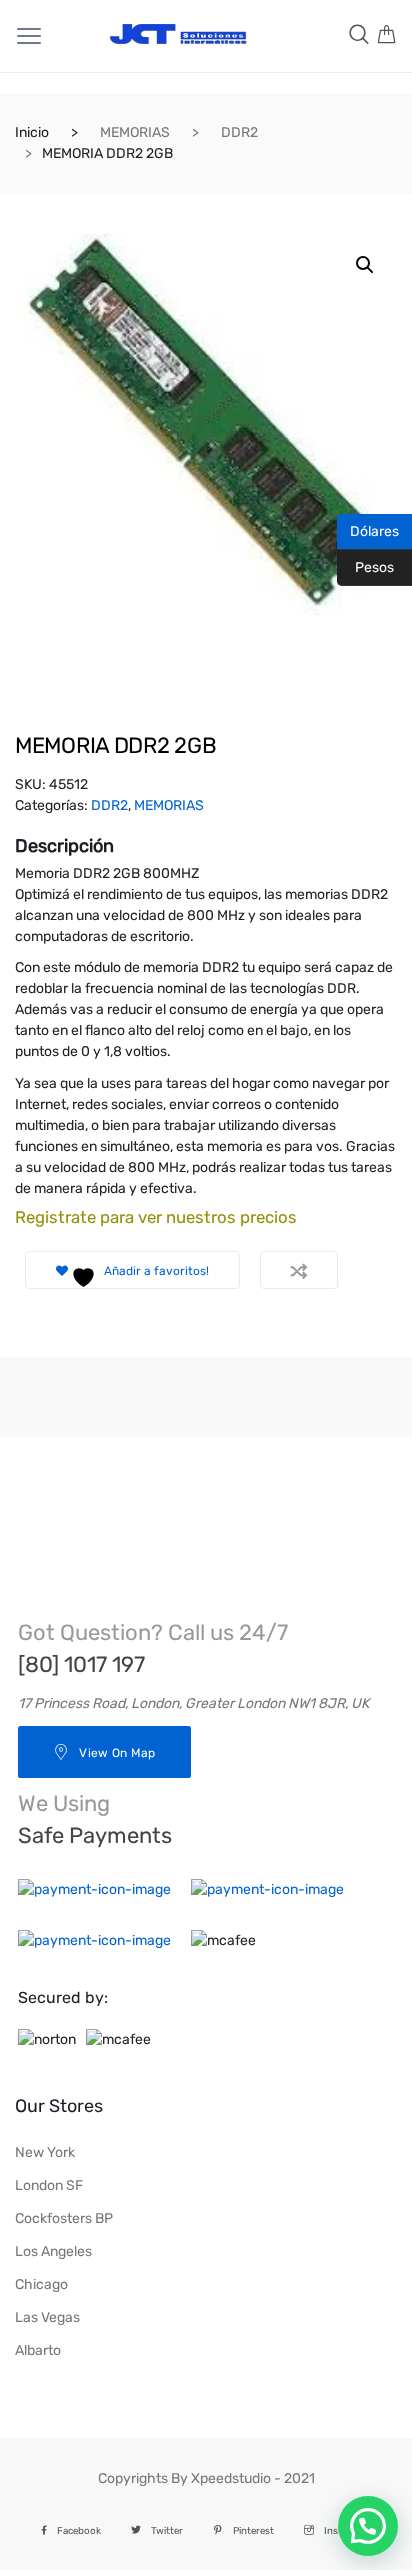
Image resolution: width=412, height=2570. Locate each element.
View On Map (117, 1753)
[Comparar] (299, 1270)
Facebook (79, 2530)
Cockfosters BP (64, 2218)
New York (45, 2152)
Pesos (365, 566)
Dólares (368, 530)
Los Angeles (53, 2251)
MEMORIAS (135, 132)
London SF (49, 2185)
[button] (365, 265)
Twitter (167, 2530)
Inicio (32, 132)
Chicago (41, 2284)
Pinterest (253, 2530)
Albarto (38, 2350)
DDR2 (239, 132)
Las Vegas (47, 2317)
